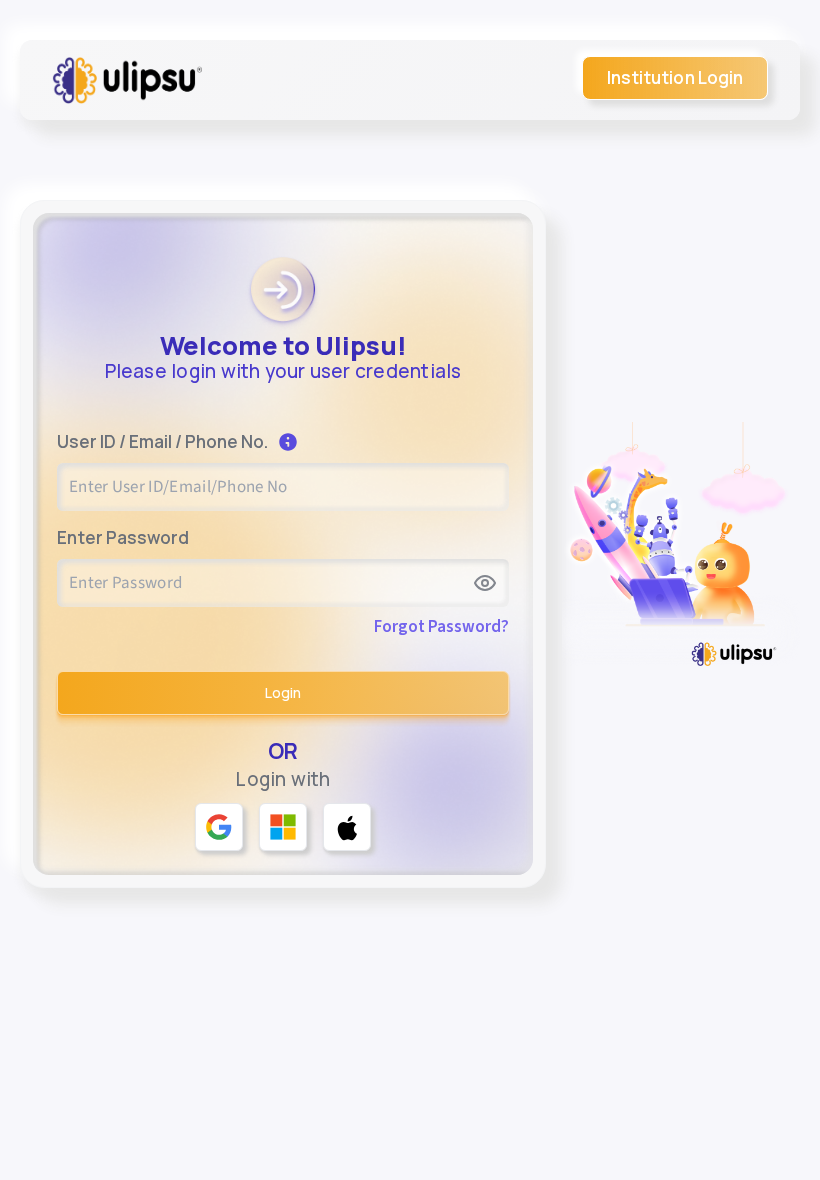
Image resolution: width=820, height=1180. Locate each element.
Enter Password (123, 538)
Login (283, 692)
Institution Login (675, 77)
